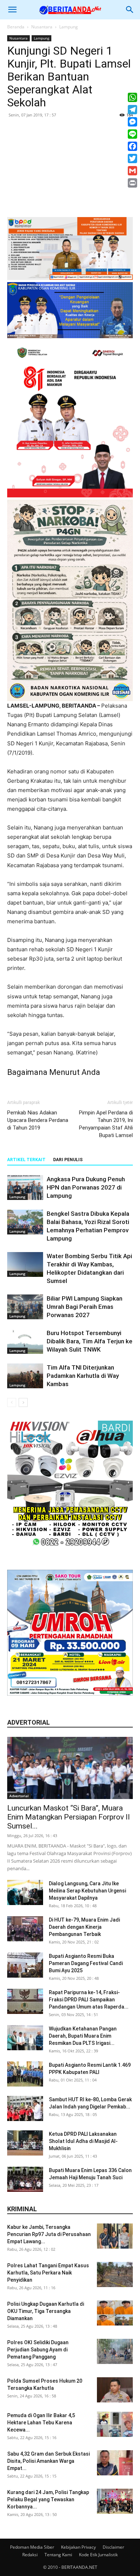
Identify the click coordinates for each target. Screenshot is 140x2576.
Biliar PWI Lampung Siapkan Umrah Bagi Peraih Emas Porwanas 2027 (85, 1307)
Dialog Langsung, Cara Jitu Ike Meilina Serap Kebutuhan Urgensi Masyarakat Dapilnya (87, 1891)
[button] (12, 10)
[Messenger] (132, 122)
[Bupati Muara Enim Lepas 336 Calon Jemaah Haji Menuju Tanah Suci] (25, 2179)
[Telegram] (132, 110)
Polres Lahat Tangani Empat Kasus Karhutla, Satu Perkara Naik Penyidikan (48, 2273)
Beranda (16, 27)
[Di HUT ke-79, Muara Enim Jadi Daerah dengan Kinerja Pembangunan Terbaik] (25, 1929)
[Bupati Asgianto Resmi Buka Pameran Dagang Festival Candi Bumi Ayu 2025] (25, 1965)
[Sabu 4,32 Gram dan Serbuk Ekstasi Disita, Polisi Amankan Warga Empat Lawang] (115, 2463)
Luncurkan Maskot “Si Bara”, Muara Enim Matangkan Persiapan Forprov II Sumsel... (69, 1817)
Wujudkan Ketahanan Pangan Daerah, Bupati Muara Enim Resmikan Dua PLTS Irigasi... (83, 2036)
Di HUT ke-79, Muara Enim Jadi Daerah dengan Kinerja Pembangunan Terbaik (84, 1927)
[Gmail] (132, 171)
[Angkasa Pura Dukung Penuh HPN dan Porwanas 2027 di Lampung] (25, 1188)
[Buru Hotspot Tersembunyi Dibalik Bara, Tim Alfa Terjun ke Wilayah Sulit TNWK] (25, 1341)
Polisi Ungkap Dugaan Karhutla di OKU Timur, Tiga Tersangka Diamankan (46, 2311)
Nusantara (42, 27)
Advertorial (19, 1796)
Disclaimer (113, 2547)
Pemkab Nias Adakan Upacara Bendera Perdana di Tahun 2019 (38, 1120)
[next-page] (23, 1402)
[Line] (132, 134)
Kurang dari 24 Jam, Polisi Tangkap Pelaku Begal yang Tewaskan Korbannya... (48, 2499)
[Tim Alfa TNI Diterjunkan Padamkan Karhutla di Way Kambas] (25, 1376)
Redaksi (30, 2555)
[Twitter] (132, 158)
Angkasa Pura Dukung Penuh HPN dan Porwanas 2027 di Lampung (86, 1187)
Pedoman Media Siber (32, 2547)
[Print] (132, 183)
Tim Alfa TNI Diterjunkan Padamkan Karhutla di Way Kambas (83, 1376)
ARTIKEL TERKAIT (26, 1160)
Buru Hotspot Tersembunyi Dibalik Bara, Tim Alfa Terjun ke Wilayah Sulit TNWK (90, 1341)
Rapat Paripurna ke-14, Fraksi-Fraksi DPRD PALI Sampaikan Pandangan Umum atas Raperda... (89, 2000)
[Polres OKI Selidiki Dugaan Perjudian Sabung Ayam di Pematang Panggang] (115, 2351)
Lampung (69, 27)
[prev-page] (12, 1402)
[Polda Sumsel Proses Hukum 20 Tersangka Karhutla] (115, 2390)
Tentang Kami (58, 2555)
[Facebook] (132, 146)
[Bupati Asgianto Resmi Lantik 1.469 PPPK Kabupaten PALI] (25, 2074)
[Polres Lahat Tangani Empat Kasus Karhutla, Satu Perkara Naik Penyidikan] (115, 2274)
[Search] (130, 10)
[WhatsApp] (132, 97)
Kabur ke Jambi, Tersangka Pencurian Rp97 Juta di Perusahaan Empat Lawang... (49, 2234)
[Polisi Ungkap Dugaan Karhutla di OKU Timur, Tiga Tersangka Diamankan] (115, 2313)
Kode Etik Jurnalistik (98, 2555)
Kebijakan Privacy (78, 2547)
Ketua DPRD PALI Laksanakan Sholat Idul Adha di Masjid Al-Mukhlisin (83, 2141)
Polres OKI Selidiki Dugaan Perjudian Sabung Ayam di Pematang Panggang (38, 2350)
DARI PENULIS (68, 1160)
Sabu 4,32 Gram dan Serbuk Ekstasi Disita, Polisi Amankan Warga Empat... (48, 2461)
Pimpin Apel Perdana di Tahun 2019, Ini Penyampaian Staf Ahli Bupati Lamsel (106, 1124)
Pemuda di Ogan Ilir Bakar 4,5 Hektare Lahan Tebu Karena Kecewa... (41, 2423)
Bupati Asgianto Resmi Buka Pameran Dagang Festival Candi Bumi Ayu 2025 (86, 1963)
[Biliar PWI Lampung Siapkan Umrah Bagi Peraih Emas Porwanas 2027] (25, 1307)
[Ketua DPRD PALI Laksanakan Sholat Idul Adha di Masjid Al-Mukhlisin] (25, 2143)
